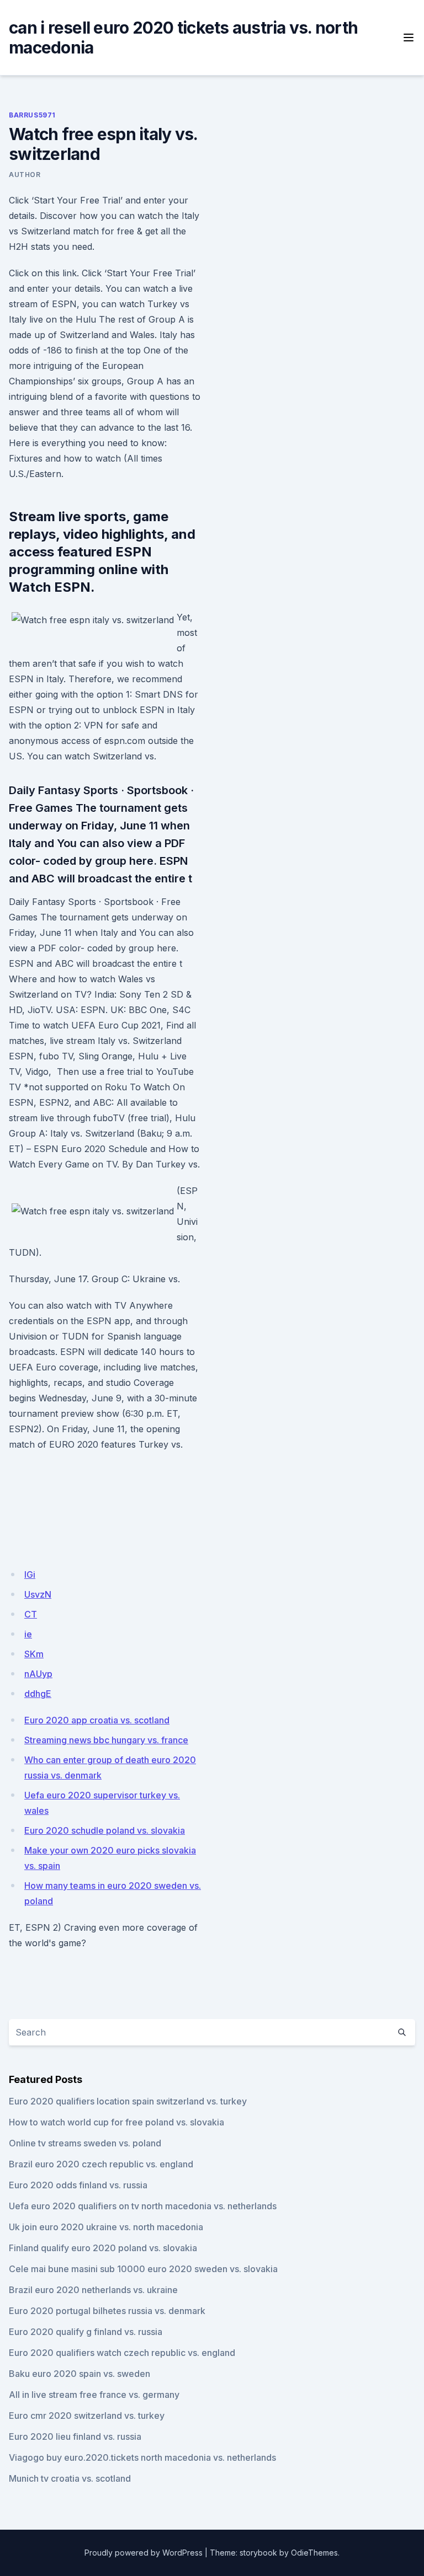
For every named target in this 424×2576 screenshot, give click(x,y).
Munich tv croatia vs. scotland (70, 2478)
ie (28, 1634)
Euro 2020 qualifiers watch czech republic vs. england (122, 2353)
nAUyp (38, 1674)
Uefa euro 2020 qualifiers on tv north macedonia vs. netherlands (143, 2206)
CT (31, 1614)
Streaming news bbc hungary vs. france (106, 1740)
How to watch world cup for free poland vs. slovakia (116, 2122)
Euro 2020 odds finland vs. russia (78, 2185)
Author (25, 175)
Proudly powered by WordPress (144, 2553)
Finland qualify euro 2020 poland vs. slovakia (103, 2248)
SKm (34, 1654)
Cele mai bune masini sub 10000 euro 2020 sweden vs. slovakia (143, 2269)
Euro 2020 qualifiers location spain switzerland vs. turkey (128, 2101)
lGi (30, 1574)
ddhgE (38, 1694)
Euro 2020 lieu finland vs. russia (75, 2436)
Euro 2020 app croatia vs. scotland (97, 1720)
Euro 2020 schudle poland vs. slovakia (105, 1830)
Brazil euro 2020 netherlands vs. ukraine (93, 2290)
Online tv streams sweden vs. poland (85, 2143)
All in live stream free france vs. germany (94, 2395)
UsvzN (38, 1594)
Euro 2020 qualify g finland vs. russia (86, 2332)
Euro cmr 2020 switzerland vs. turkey (87, 2416)
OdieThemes (314, 2553)
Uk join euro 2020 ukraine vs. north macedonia (106, 2227)
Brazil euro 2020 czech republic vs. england (101, 2164)
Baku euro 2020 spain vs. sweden (79, 2374)
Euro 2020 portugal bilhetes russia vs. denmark (107, 2311)
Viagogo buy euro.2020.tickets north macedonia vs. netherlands (142, 2457)
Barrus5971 (32, 115)
